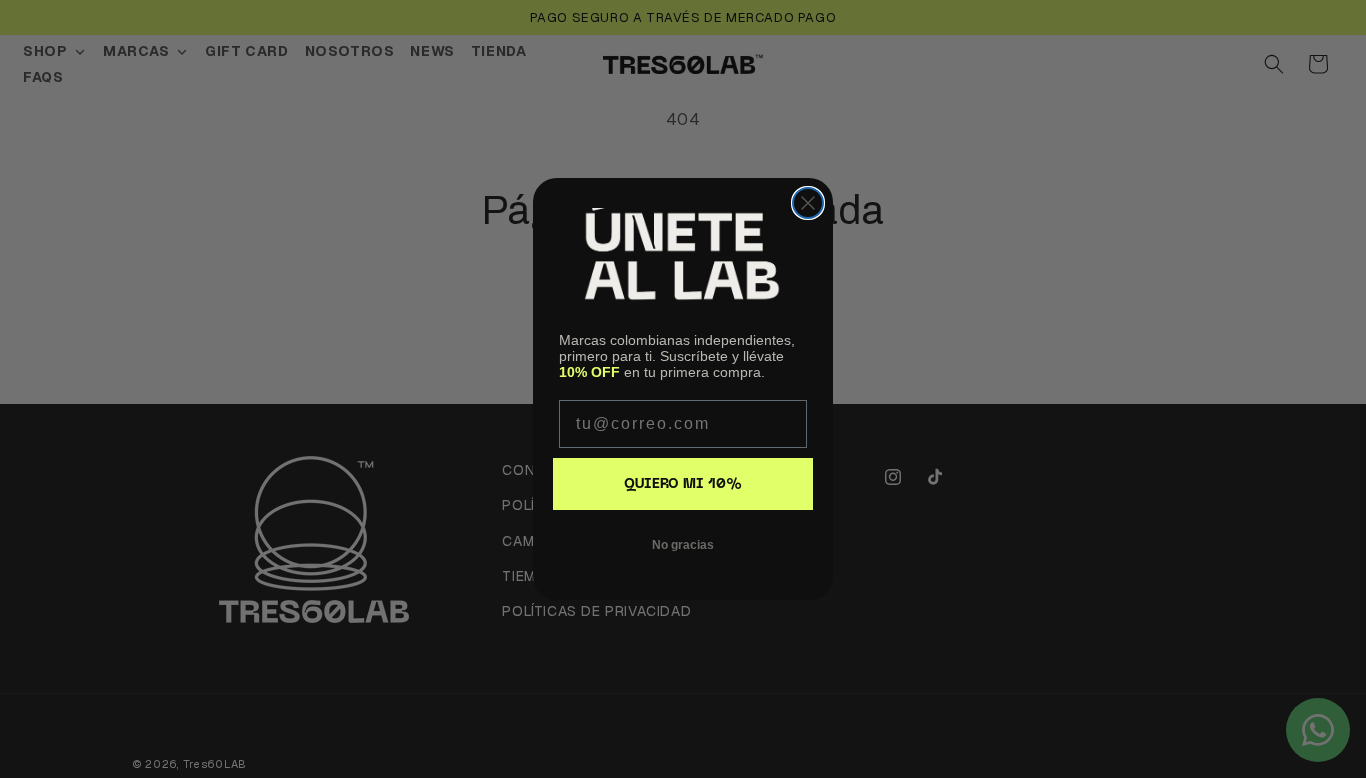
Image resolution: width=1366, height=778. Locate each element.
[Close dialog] (808, 203)
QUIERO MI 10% (683, 484)
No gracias (683, 545)
